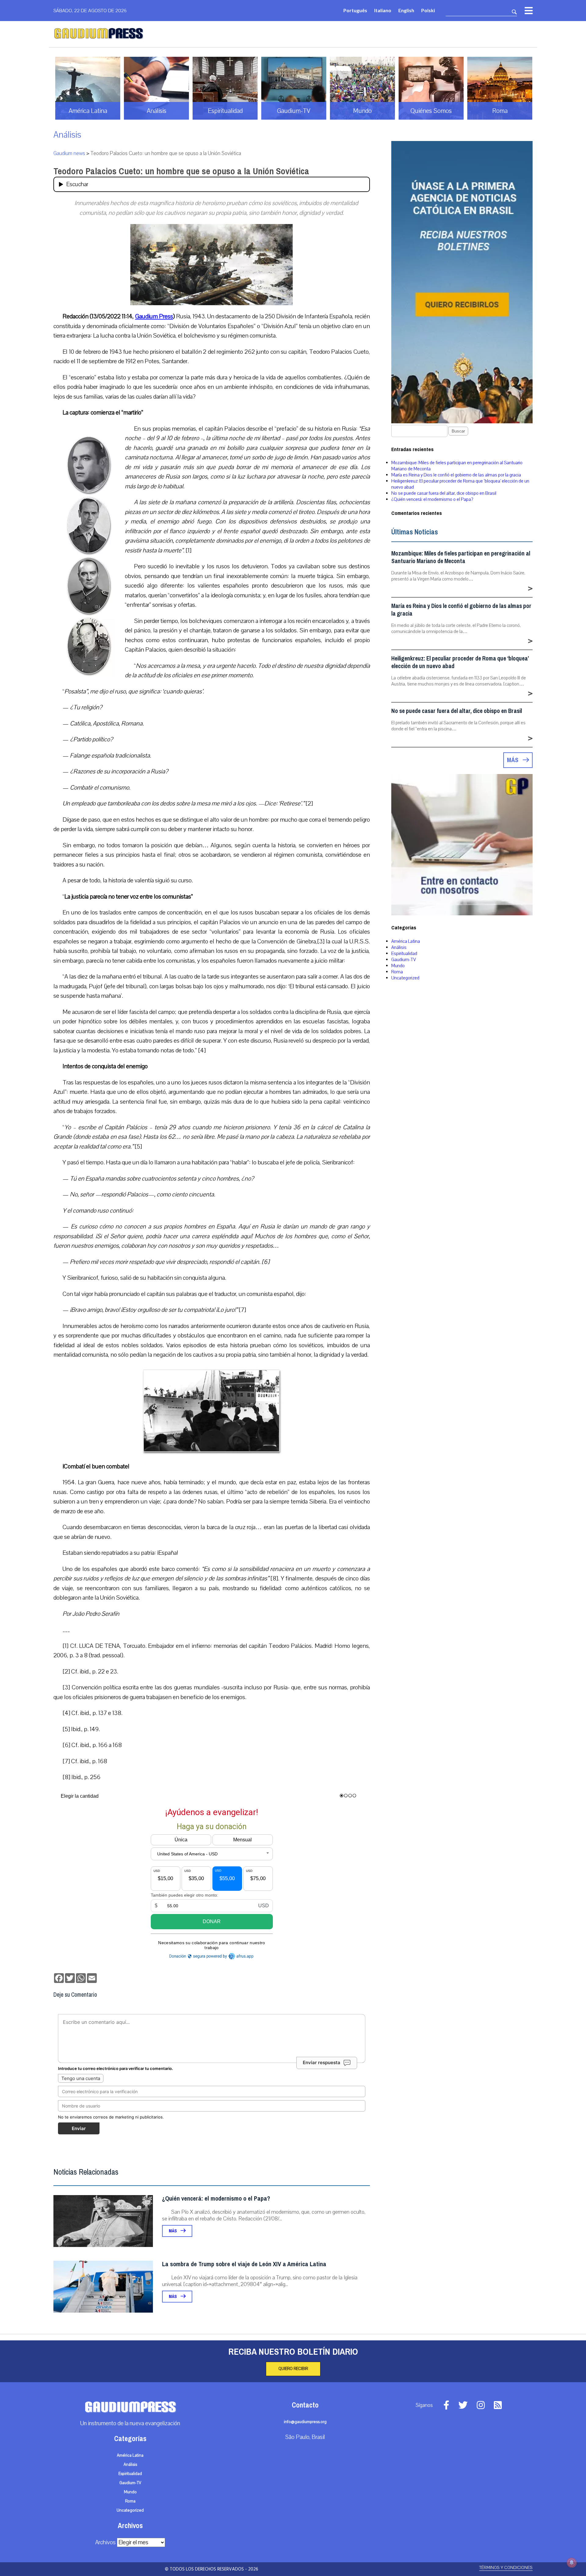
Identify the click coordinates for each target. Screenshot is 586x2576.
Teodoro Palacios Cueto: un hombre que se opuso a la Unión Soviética (181, 171)
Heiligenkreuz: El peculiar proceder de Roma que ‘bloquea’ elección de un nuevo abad (460, 662)
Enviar (79, 2128)
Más (173, 2231)
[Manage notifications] (572, 2563)
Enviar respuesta (322, 2062)
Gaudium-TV (404, 960)
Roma (397, 972)
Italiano (383, 10)
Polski (428, 10)
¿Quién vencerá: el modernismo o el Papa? (216, 2199)
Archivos (105, 2542)
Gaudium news (69, 153)
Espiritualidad (404, 953)
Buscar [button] (458, 431)
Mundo (398, 966)
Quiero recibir (293, 2369)
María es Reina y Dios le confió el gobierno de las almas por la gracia (456, 475)
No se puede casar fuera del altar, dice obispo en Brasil (444, 493)
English (406, 10)
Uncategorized (405, 978)
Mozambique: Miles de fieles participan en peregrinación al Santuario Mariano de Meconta (461, 557)
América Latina (406, 941)
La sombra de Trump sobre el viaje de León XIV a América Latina (244, 2264)
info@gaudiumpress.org (305, 2422)
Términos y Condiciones (506, 2568)
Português (355, 10)
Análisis (67, 135)
